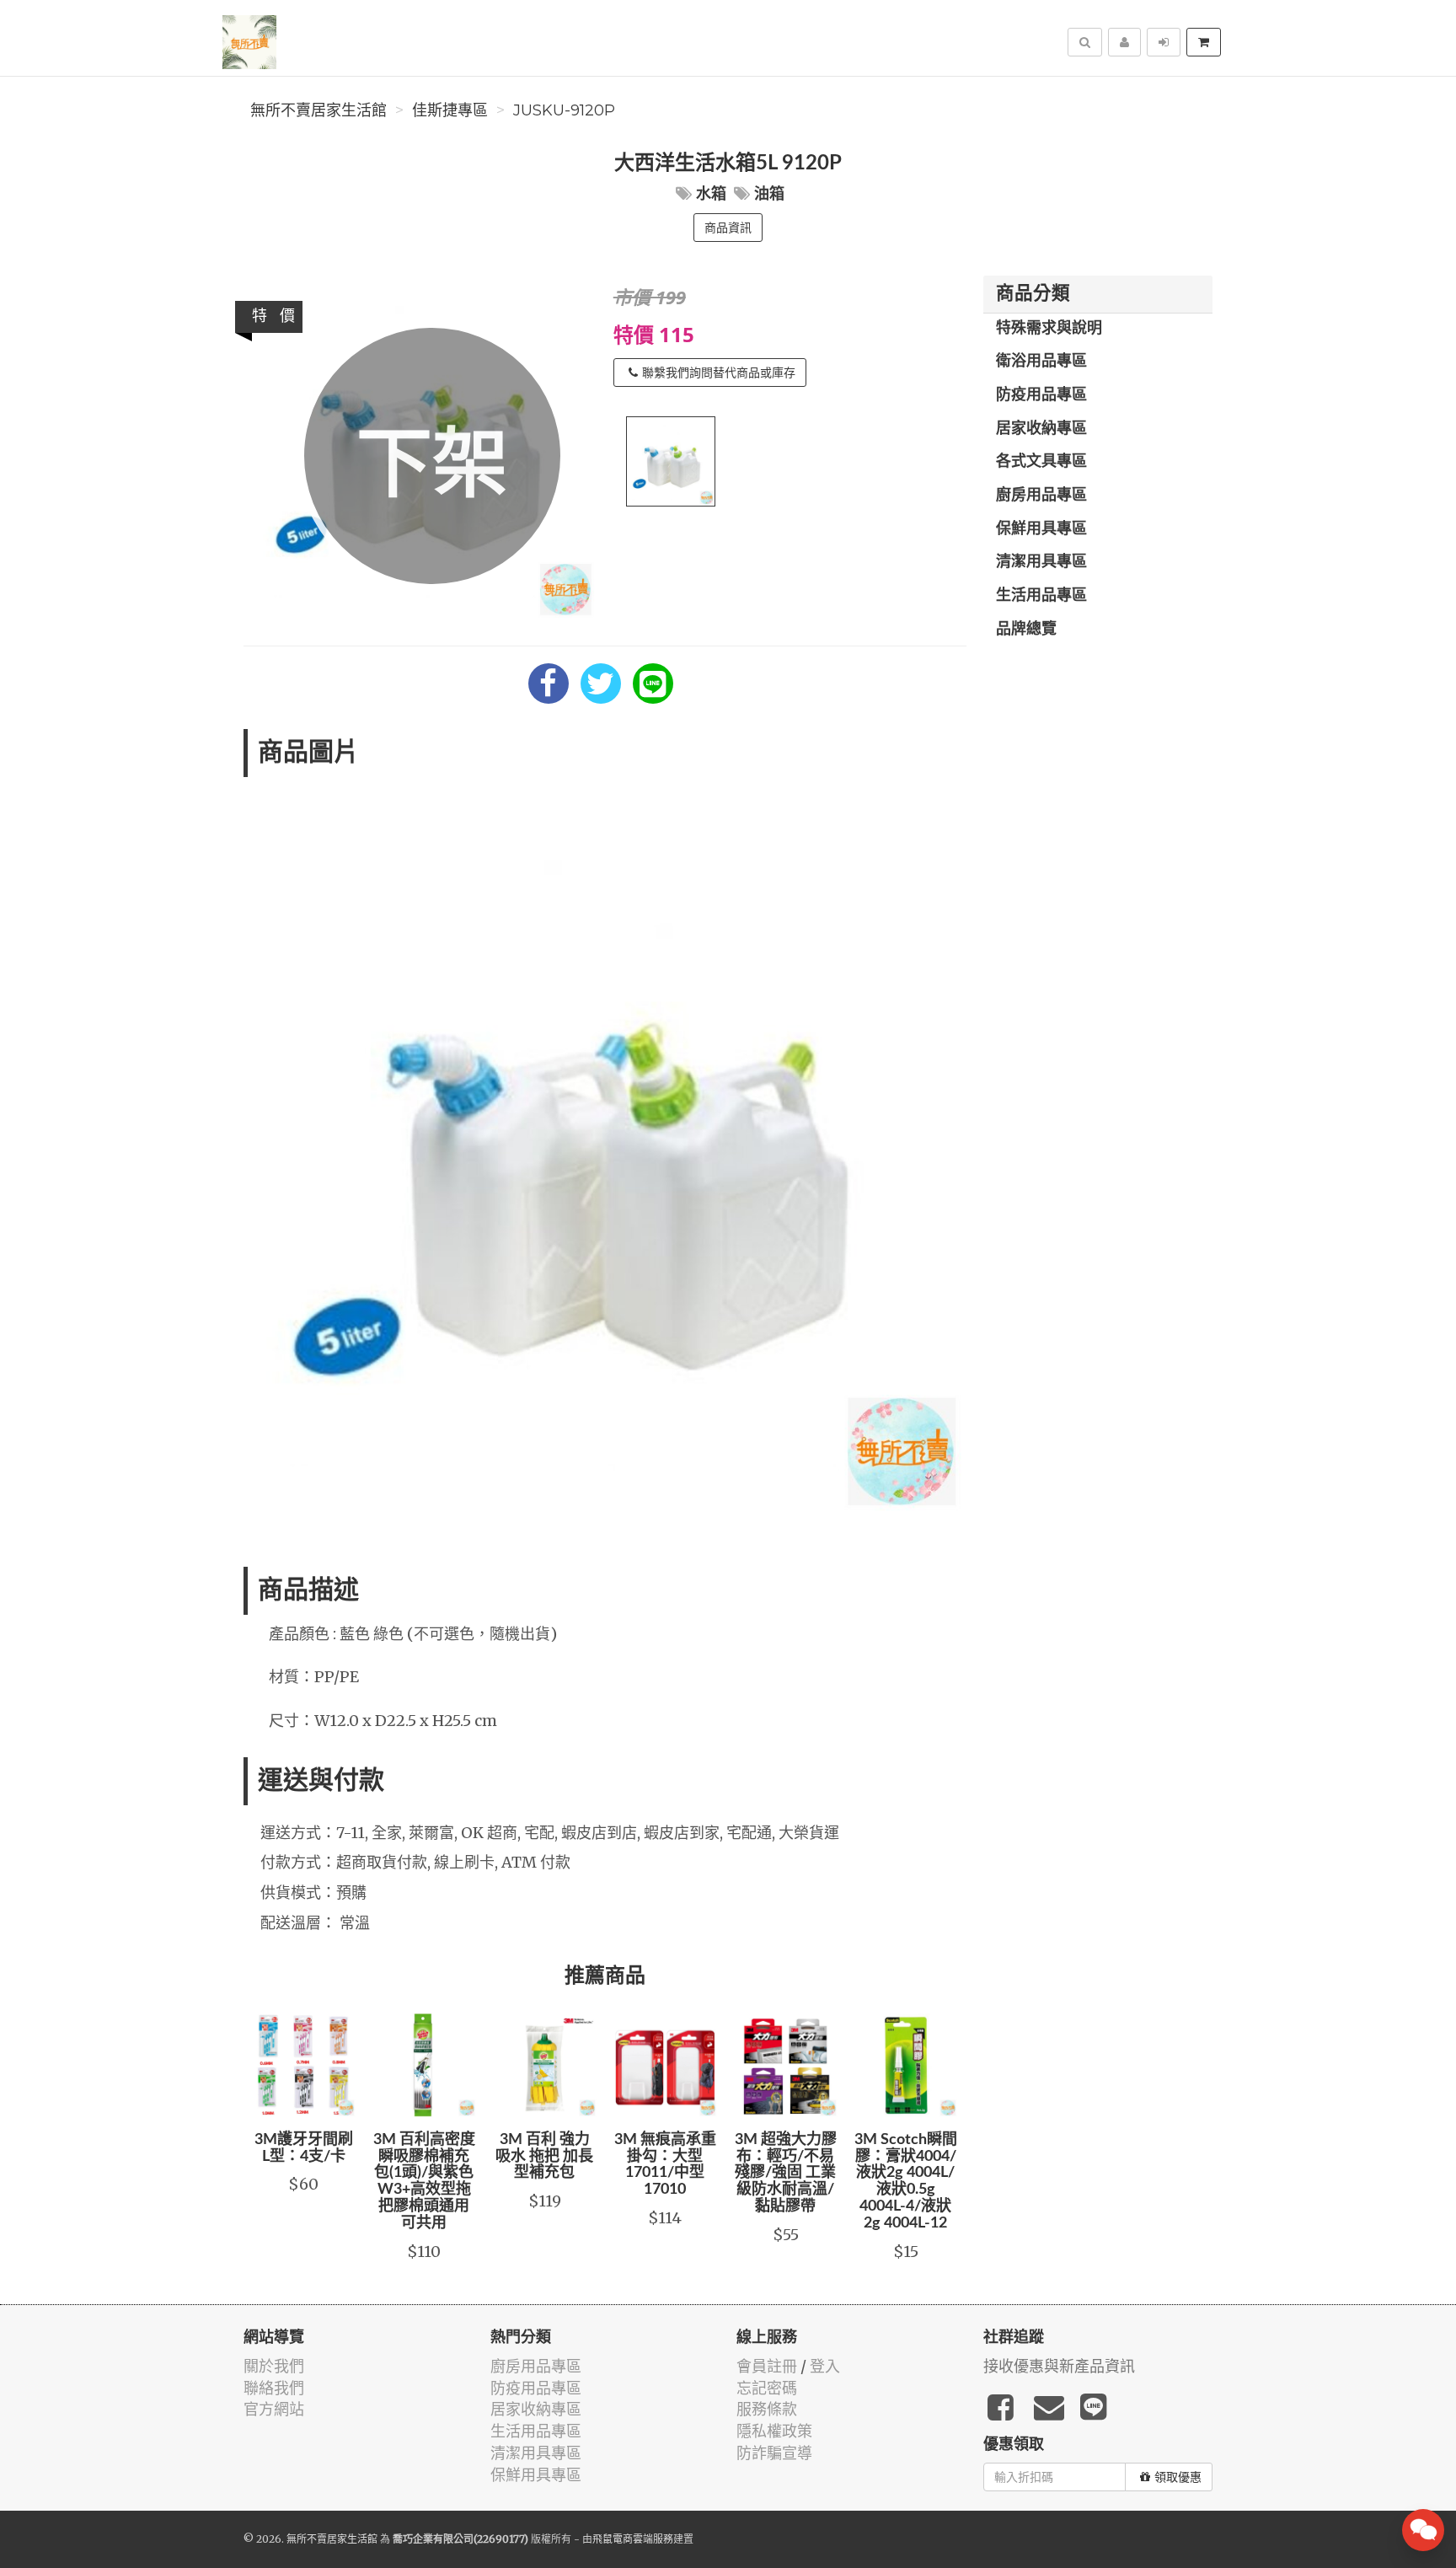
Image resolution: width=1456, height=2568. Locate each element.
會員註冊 (767, 2366)
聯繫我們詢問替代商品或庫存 (719, 373)
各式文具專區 (1041, 462)
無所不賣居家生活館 (318, 110)
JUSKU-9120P (564, 110)
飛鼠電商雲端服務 (633, 2539)
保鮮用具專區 (1041, 529)
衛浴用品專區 (1041, 362)
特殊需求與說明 (1049, 329)
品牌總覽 (1026, 630)
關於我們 (274, 2366)
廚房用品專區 (1041, 496)
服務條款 (767, 2409)
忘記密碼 (767, 2388)
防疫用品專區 (1041, 395)
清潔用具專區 (1041, 562)
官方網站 (274, 2409)
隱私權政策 (774, 2431)
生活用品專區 (1041, 596)
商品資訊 (728, 228)
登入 (825, 2366)
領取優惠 (1178, 2477)
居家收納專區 (1041, 429)
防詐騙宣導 (774, 2453)
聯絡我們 (274, 2388)
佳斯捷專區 (450, 110)
